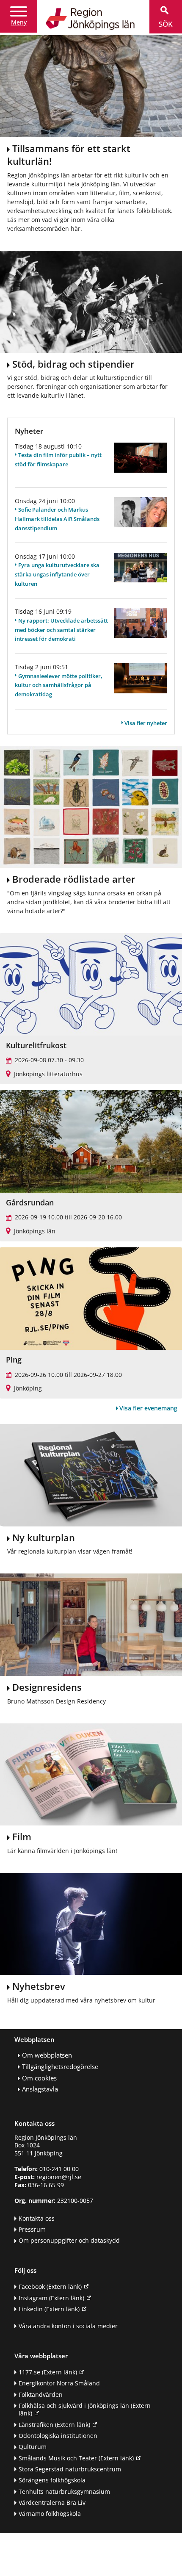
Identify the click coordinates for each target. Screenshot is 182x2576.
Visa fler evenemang (148, 1408)
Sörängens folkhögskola (52, 2480)
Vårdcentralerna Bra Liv (52, 2503)
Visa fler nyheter (146, 723)
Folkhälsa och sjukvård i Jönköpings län (85, 2410)
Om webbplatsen (47, 2055)
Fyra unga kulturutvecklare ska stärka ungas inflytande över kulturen (57, 574)
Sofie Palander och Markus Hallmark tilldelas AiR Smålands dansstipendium (57, 519)
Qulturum (33, 2447)
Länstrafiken (54, 2425)
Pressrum (32, 2229)
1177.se (48, 2372)
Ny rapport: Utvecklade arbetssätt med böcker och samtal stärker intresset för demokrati (61, 630)
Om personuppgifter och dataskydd (69, 2240)
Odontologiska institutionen (58, 2436)
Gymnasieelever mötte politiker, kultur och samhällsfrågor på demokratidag (59, 685)
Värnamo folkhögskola (50, 2514)
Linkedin (49, 2309)
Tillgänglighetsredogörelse (60, 2067)
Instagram (51, 2298)
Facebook (50, 2287)
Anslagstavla (40, 2089)
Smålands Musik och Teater (76, 2458)
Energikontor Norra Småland (59, 2383)
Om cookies (39, 2078)
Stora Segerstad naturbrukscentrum (70, 2469)
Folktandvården (41, 2395)
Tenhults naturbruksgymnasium (64, 2492)
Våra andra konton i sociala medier (68, 2326)
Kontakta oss (37, 2218)
